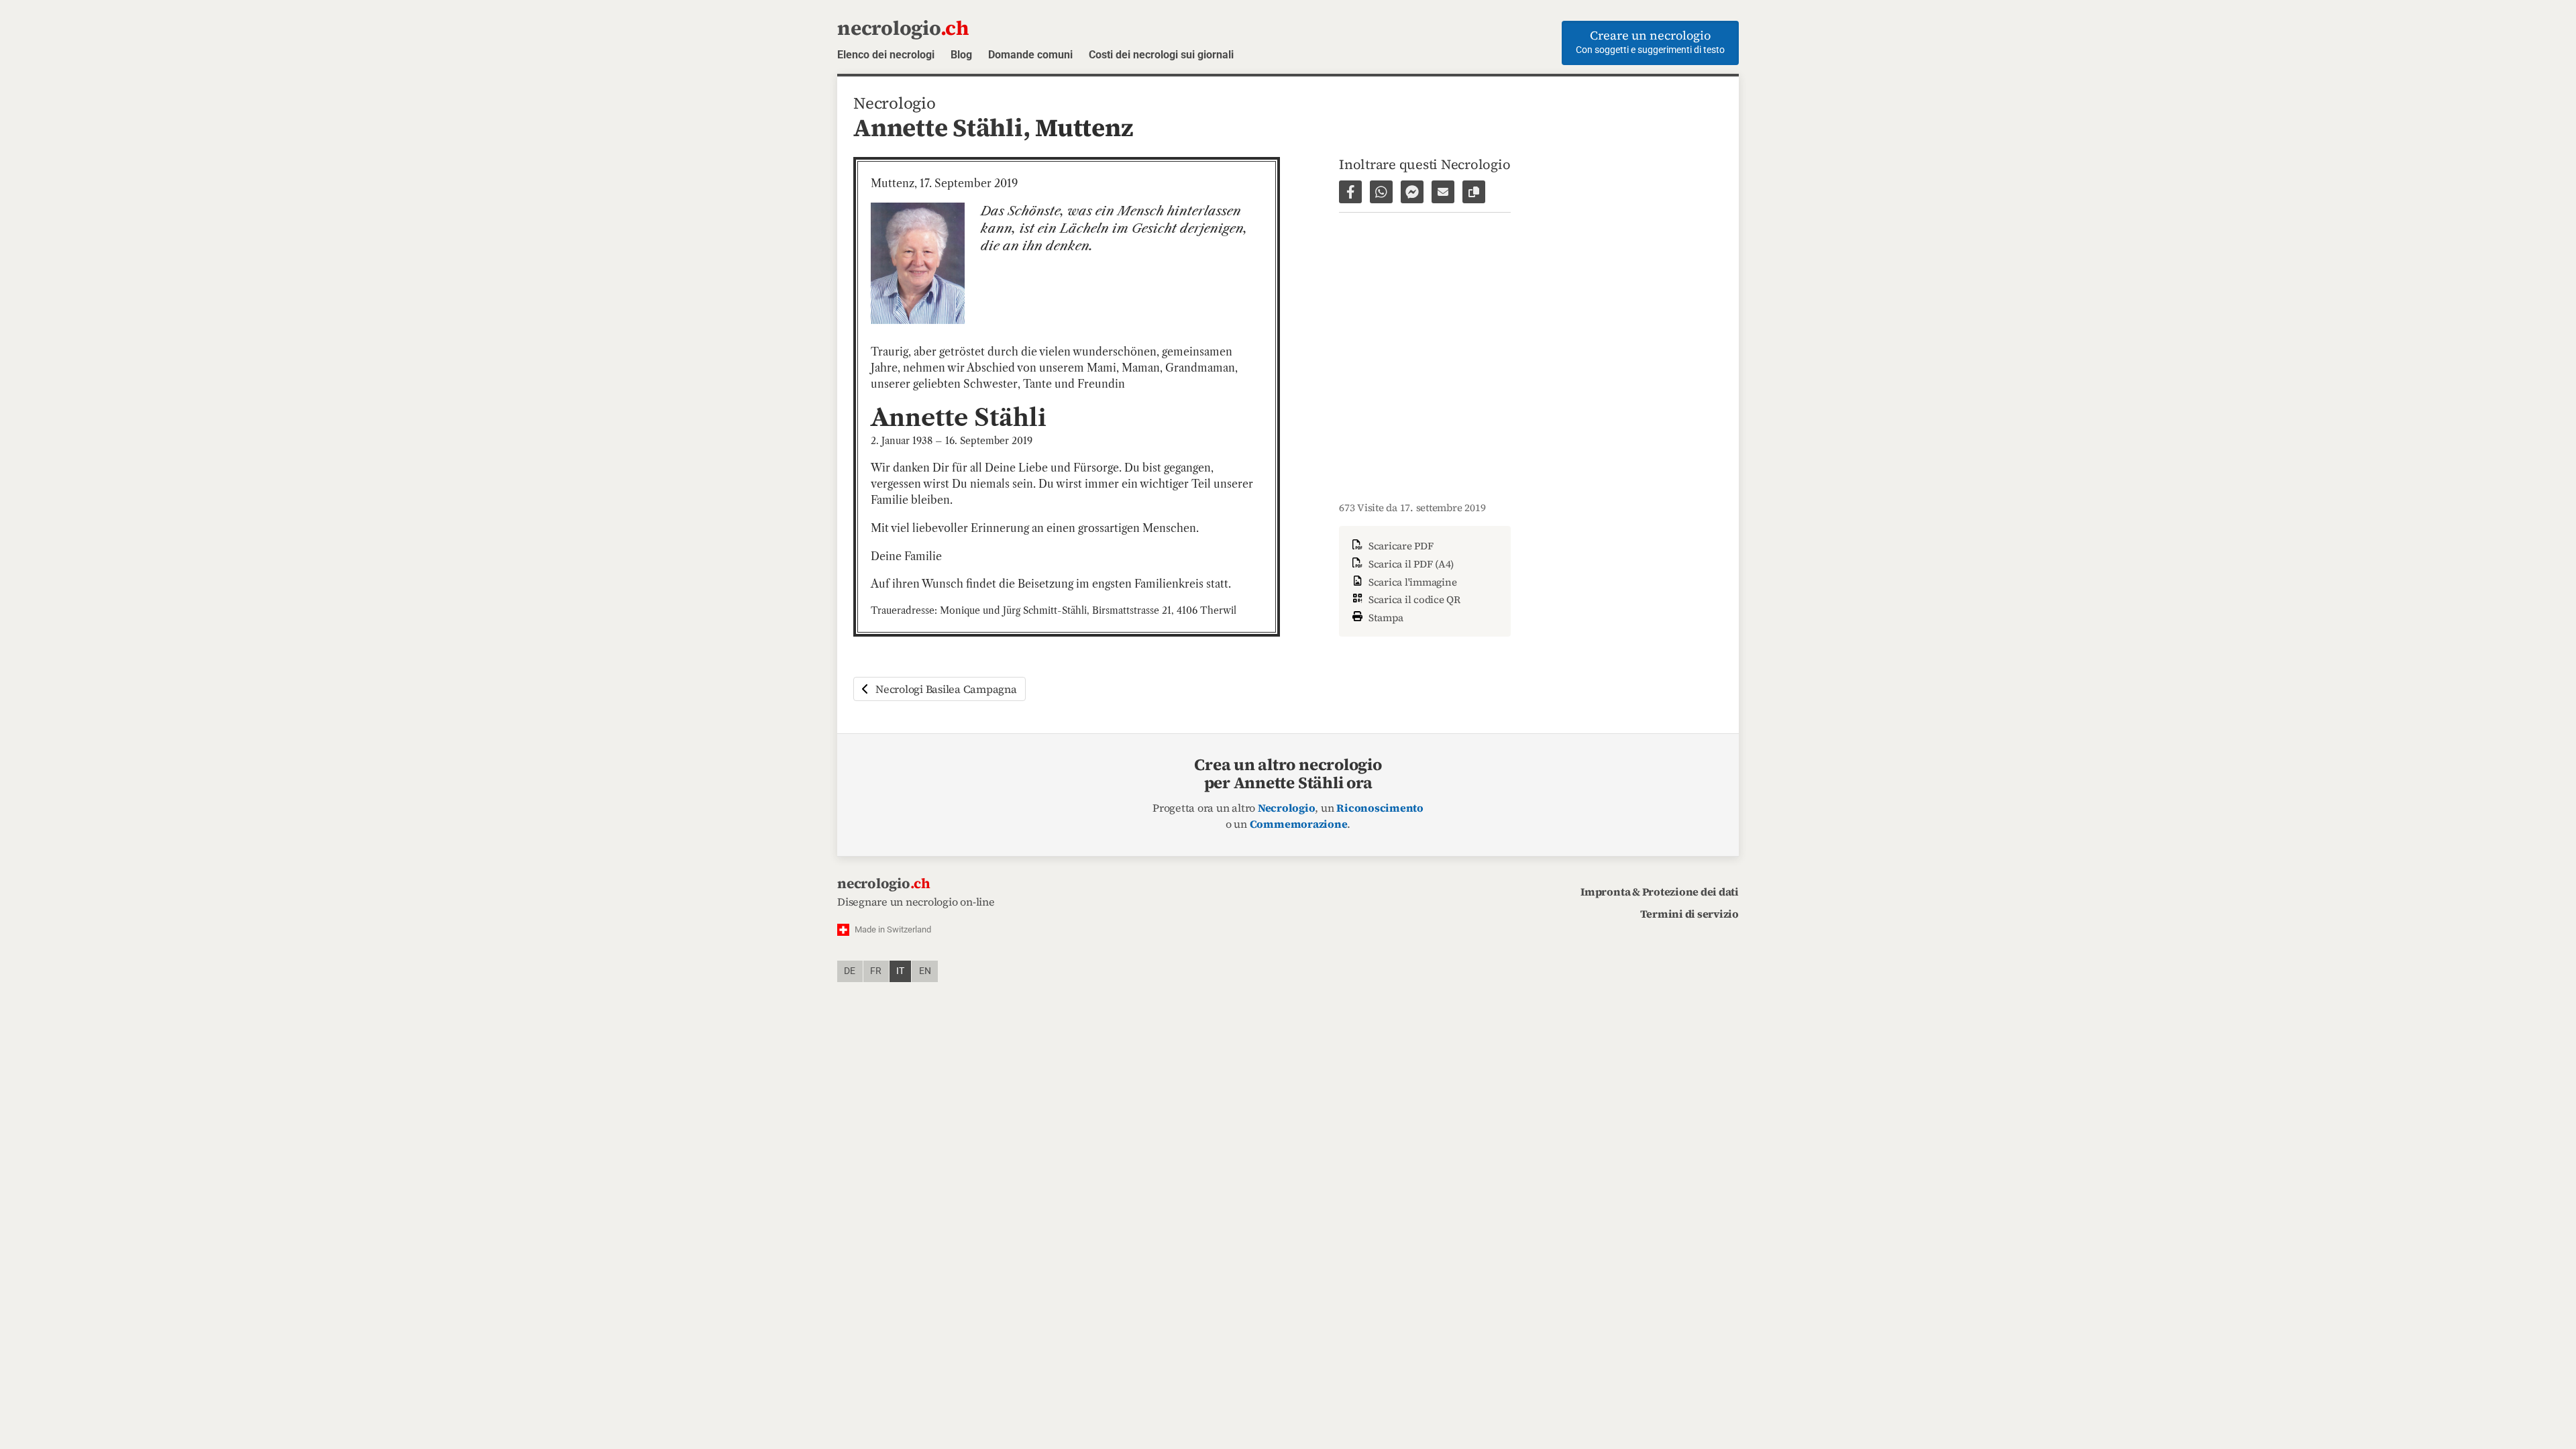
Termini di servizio (1689, 914)
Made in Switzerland (893, 929)
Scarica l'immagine (1411, 582)
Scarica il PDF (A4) (1410, 564)
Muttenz (1084, 127)
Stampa (1385, 618)
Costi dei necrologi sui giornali (1161, 55)
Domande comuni (1030, 55)
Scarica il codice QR (1413, 599)
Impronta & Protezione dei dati (1660, 892)
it (900, 971)
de (850, 971)
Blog (961, 55)
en (925, 971)
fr (876, 971)
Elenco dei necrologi (886, 55)
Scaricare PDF (1400, 546)
